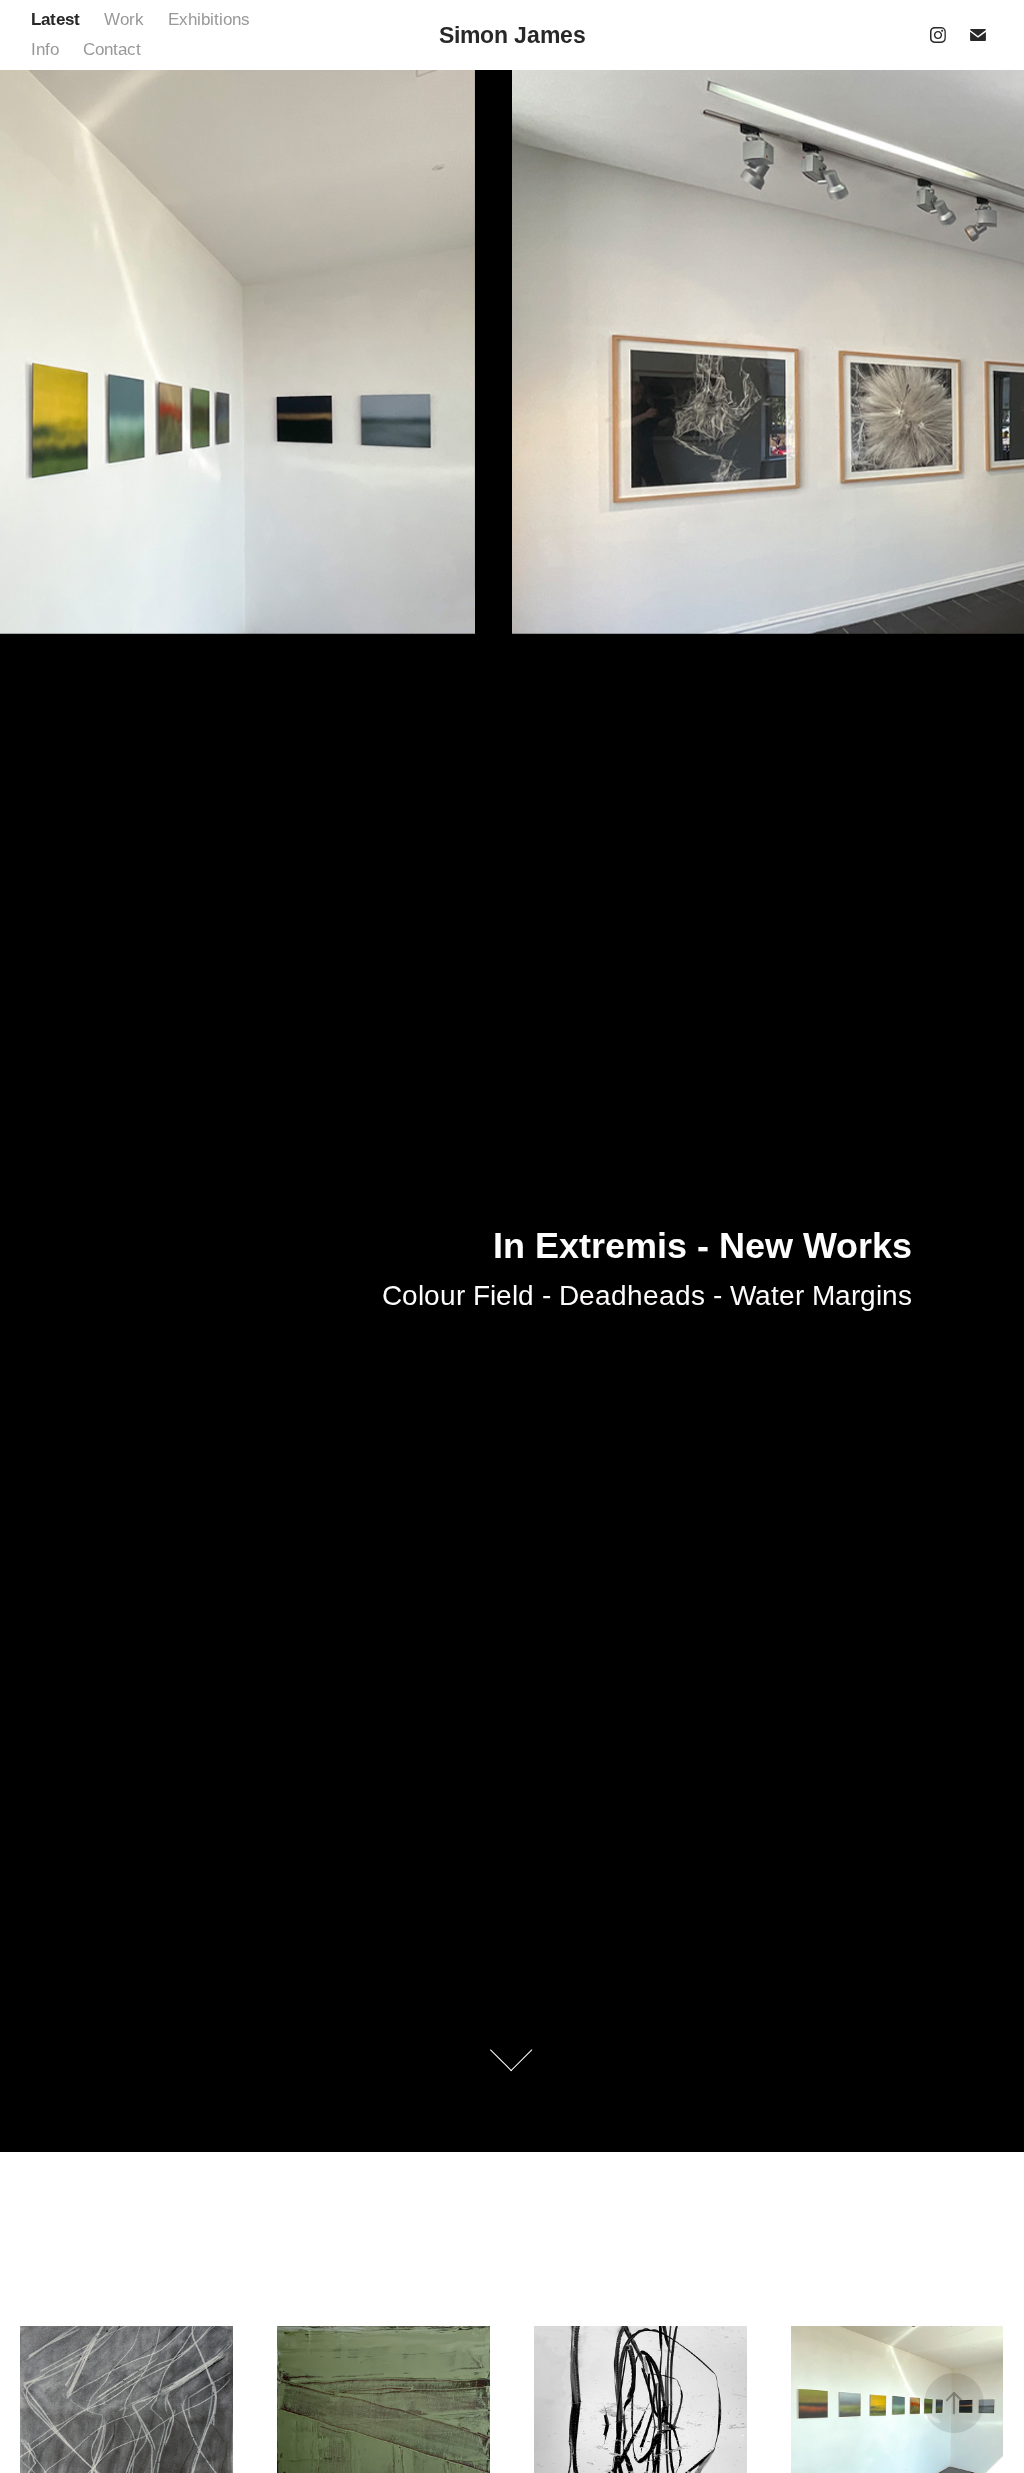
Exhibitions (209, 19)
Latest (55, 19)
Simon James (512, 35)
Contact (112, 49)
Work (124, 19)
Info (45, 49)
